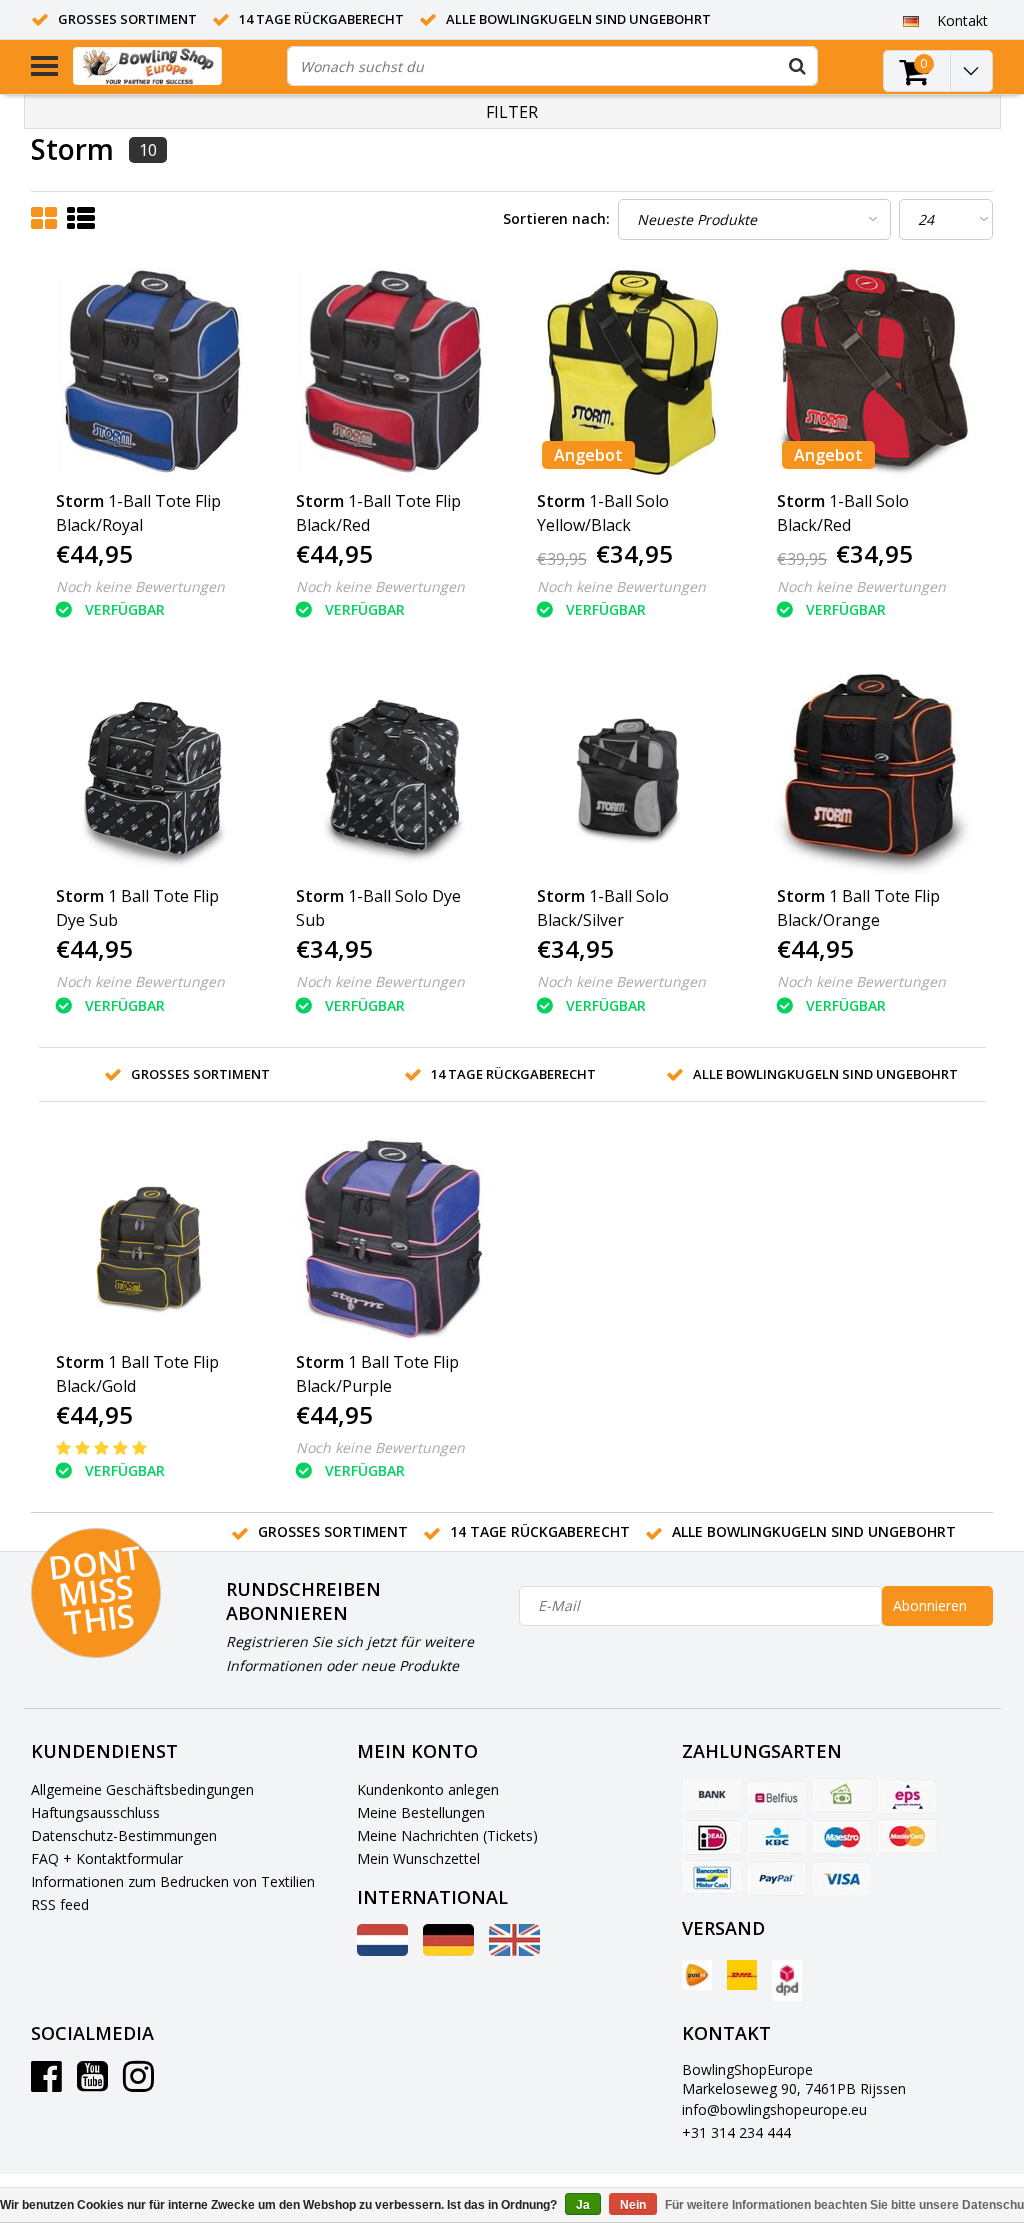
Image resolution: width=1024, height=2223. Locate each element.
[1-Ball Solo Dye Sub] (392, 769)
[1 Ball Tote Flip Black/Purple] (392, 1235)
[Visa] (842, 1878)
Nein (633, 2205)
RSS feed (60, 1904)
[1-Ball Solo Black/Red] (873, 373)
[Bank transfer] (712, 1796)
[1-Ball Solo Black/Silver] (633, 769)
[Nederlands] (382, 1950)
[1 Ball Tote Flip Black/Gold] (152, 1235)
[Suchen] (798, 66)
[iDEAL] (712, 1837)
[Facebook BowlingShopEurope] (46, 2083)
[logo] (172, 66)
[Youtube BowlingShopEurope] (92, 2083)
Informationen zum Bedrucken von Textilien (173, 1881)
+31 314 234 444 (736, 2132)
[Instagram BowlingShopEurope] (138, 2083)
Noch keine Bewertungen (140, 586)
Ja (583, 2205)
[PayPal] (777, 1878)
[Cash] (842, 1796)
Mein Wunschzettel (418, 1858)
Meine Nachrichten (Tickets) (447, 1835)
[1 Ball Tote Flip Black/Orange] (873, 769)
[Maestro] (842, 1837)
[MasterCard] (907, 1837)
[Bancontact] (712, 1878)
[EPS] (907, 1796)
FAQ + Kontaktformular (107, 1858)
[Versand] (697, 1975)
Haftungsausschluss (95, 1812)
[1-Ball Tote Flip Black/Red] (392, 373)
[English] (514, 1950)
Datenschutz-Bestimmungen (124, 1835)
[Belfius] (777, 1796)
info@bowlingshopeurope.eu (774, 2109)
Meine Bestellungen (421, 1812)
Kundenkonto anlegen (428, 1789)
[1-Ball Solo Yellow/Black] (633, 373)
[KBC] (777, 1837)
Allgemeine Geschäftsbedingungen (142, 1789)
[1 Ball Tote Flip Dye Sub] (152, 769)
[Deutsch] (911, 20)
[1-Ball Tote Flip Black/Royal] (152, 373)
